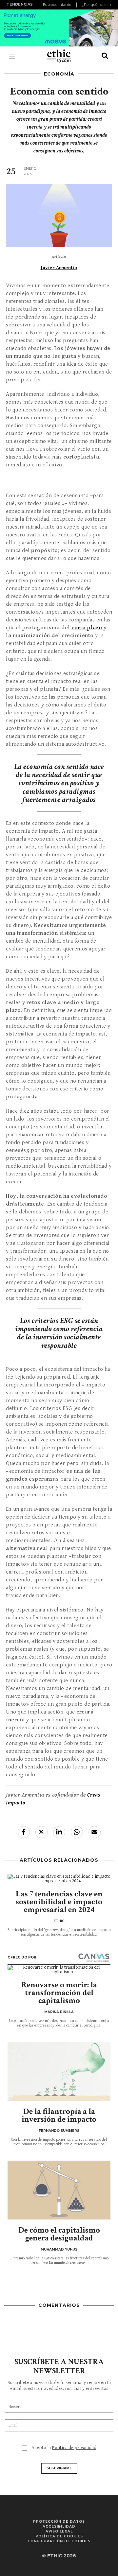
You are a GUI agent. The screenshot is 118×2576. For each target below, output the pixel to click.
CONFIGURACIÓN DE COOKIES (59, 2541)
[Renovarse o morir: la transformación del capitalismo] (59, 1970)
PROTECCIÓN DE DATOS (59, 2522)
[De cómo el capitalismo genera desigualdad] (59, 2190)
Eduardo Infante (57, 5)
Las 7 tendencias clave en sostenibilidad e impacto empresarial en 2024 (59, 1902)
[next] (109, 5)
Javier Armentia (59, 268)
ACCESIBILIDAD (59, 2526)
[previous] (39, 5)
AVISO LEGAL (59, 2531)
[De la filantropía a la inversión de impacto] (59, 2071)
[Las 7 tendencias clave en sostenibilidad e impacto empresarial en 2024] (59, 1879)
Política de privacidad (74, 2448)
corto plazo (87, 628)
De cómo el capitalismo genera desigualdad (59, 2234)
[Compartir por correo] (95, 1832)
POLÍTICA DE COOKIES (59, 2536)
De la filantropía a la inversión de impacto (59, 2115)
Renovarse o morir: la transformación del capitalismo (59, 1993)
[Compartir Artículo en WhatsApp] (77, 1832)
